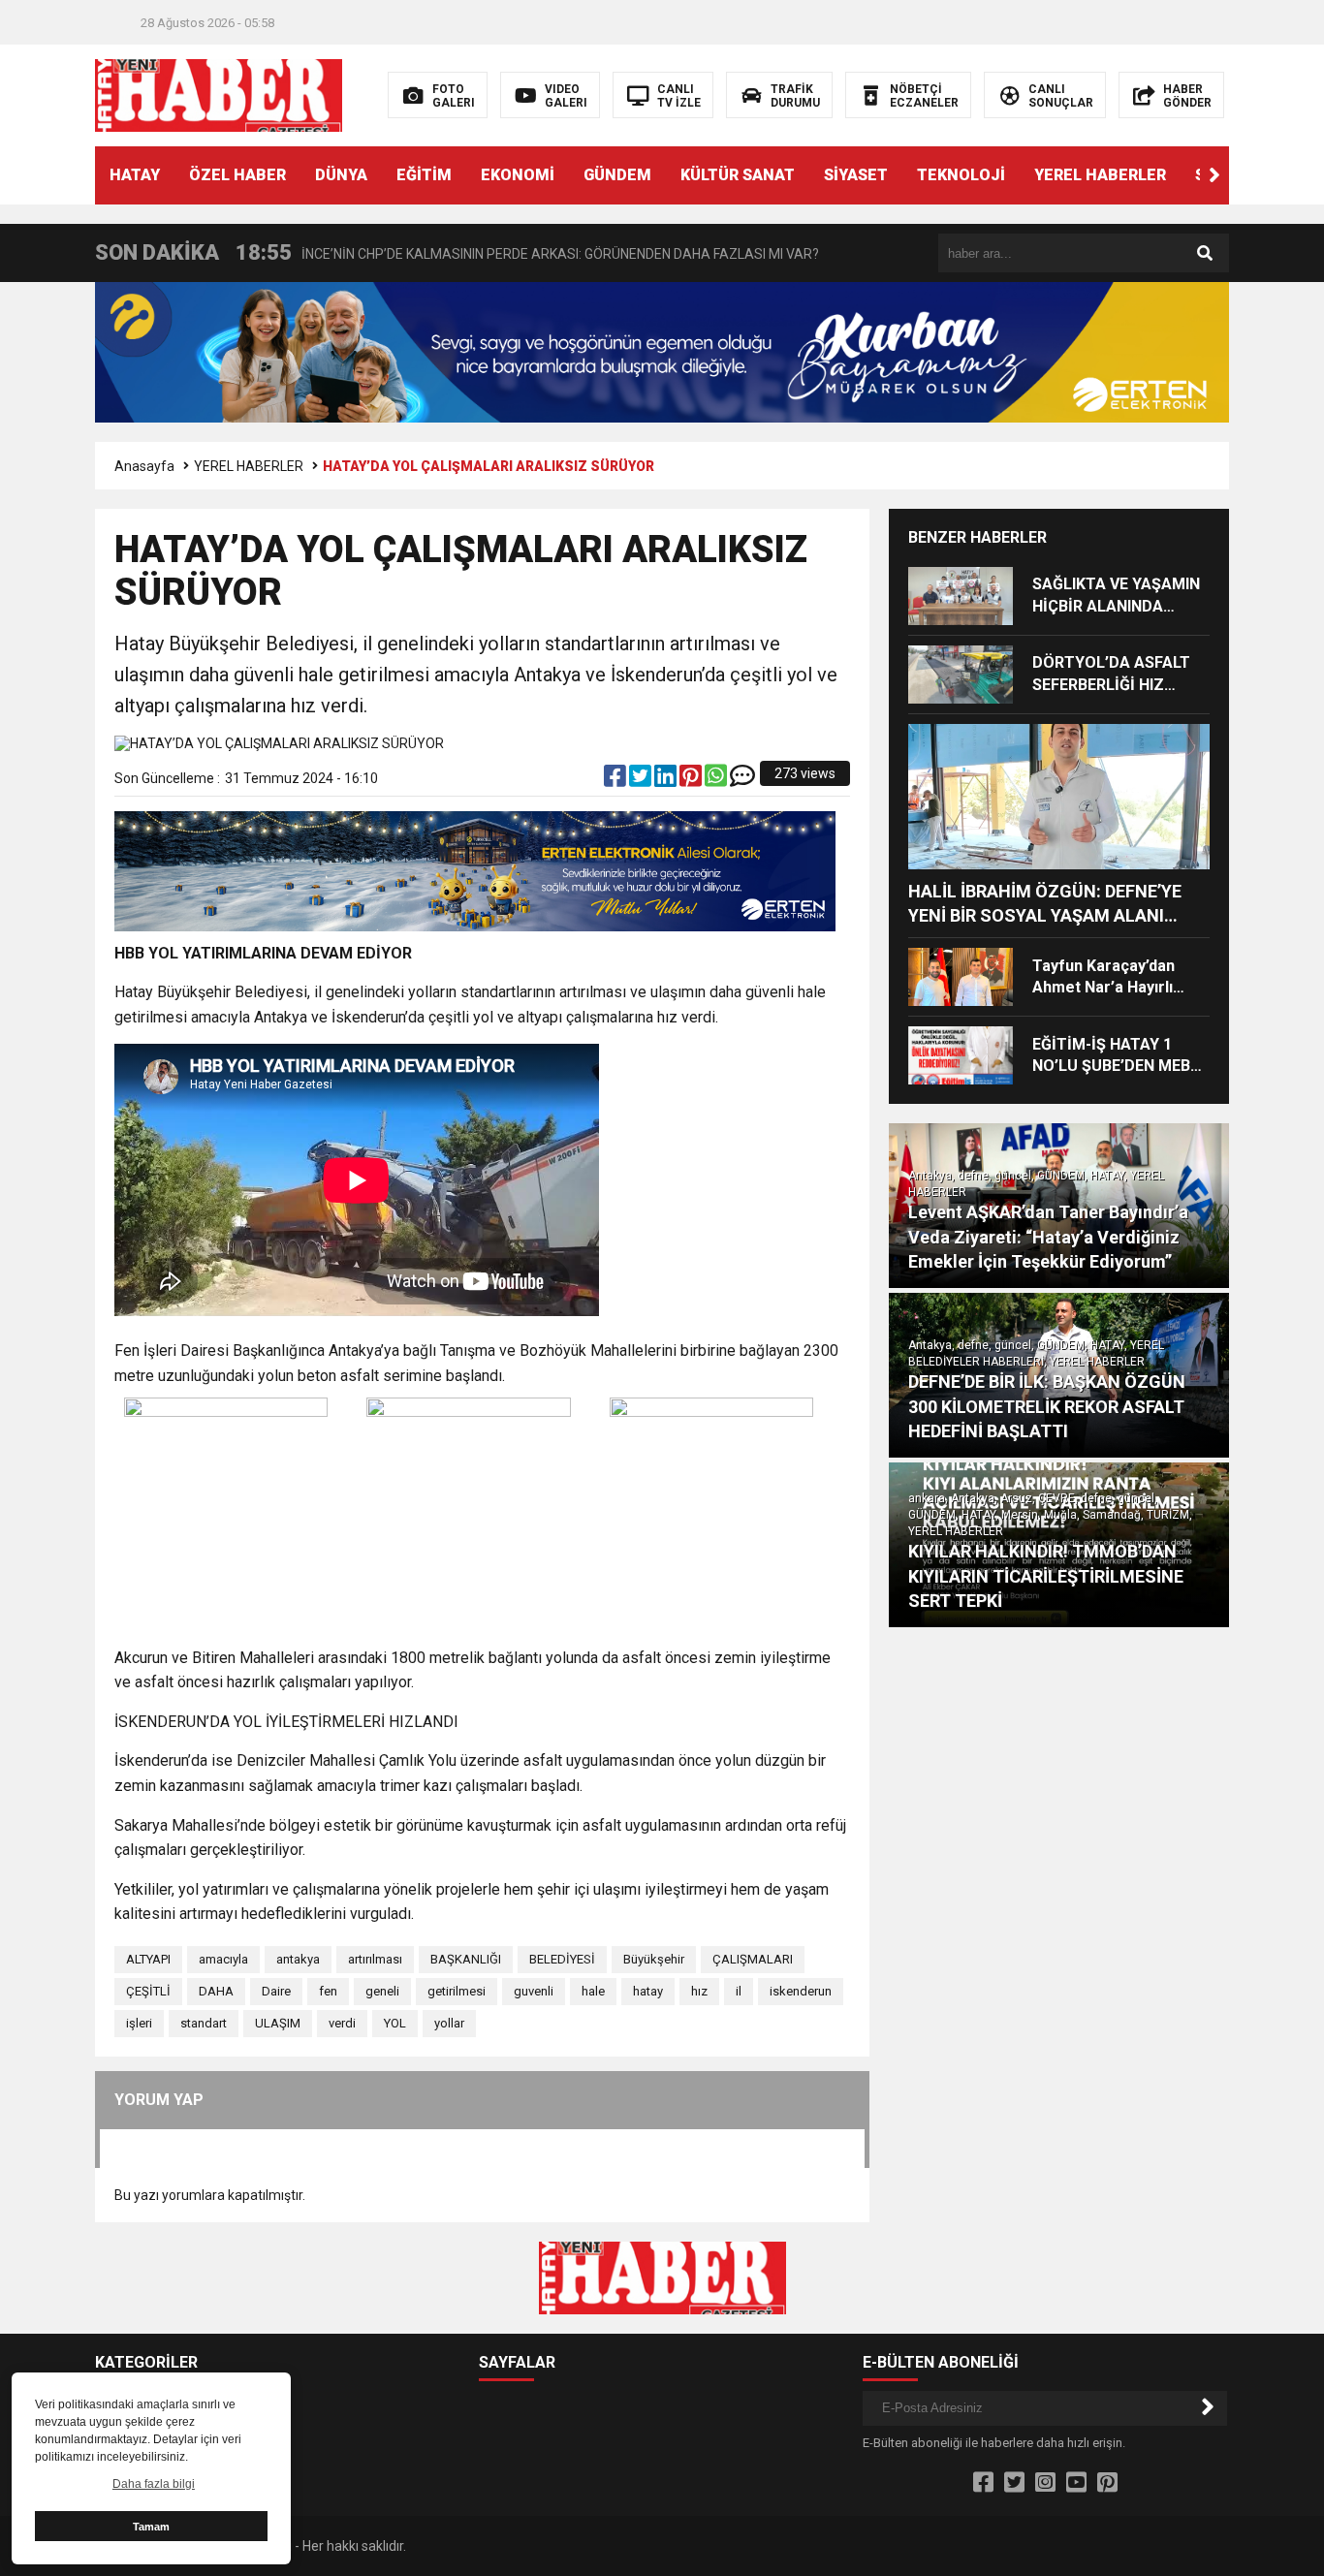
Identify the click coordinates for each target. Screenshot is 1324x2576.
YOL (395, 2023)
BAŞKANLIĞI (466, 1959)
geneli (382, 1991)
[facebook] (616, 780)
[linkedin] (667, 780)
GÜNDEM (617, 175)
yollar (449, 2023)
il (739, 1991)
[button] (1214, 175)
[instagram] (1045, 2483)
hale (593, 1991)
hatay (648, 1991)
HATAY (135, 175)
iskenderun (801, 1991)
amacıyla (223, 1959)
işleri (139, 2023)
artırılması (375, 1959)
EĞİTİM (424, 175)
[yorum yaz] (742, 780)
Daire (276, 1991)
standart (204, 2023)
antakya (298, 1959)
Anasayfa (144, 466)
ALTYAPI (148, 1959)
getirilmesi (457, 1991)
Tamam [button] (151, 2527)
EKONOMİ (518, 175)
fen (328, 1991)
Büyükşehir (654, 1959)
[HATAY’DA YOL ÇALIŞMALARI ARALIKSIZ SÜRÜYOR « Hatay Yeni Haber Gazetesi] (219, 94)
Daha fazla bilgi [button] (154, 2484)
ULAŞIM (278, 2023)
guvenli (534, 1991)
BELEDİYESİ (562, 1959)
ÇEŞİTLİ (148, 1991)
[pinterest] (692, 780)
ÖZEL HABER (237, 175)
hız (699, 1991)
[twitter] (642, 780)
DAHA (216, 1991)
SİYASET (856, 175)
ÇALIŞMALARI (753, 1959)
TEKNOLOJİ (961, 175)
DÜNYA (341, 175)
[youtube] (1076, 2483)
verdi (342, 2023)
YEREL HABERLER (1100, 175)
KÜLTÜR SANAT (738, 175)
